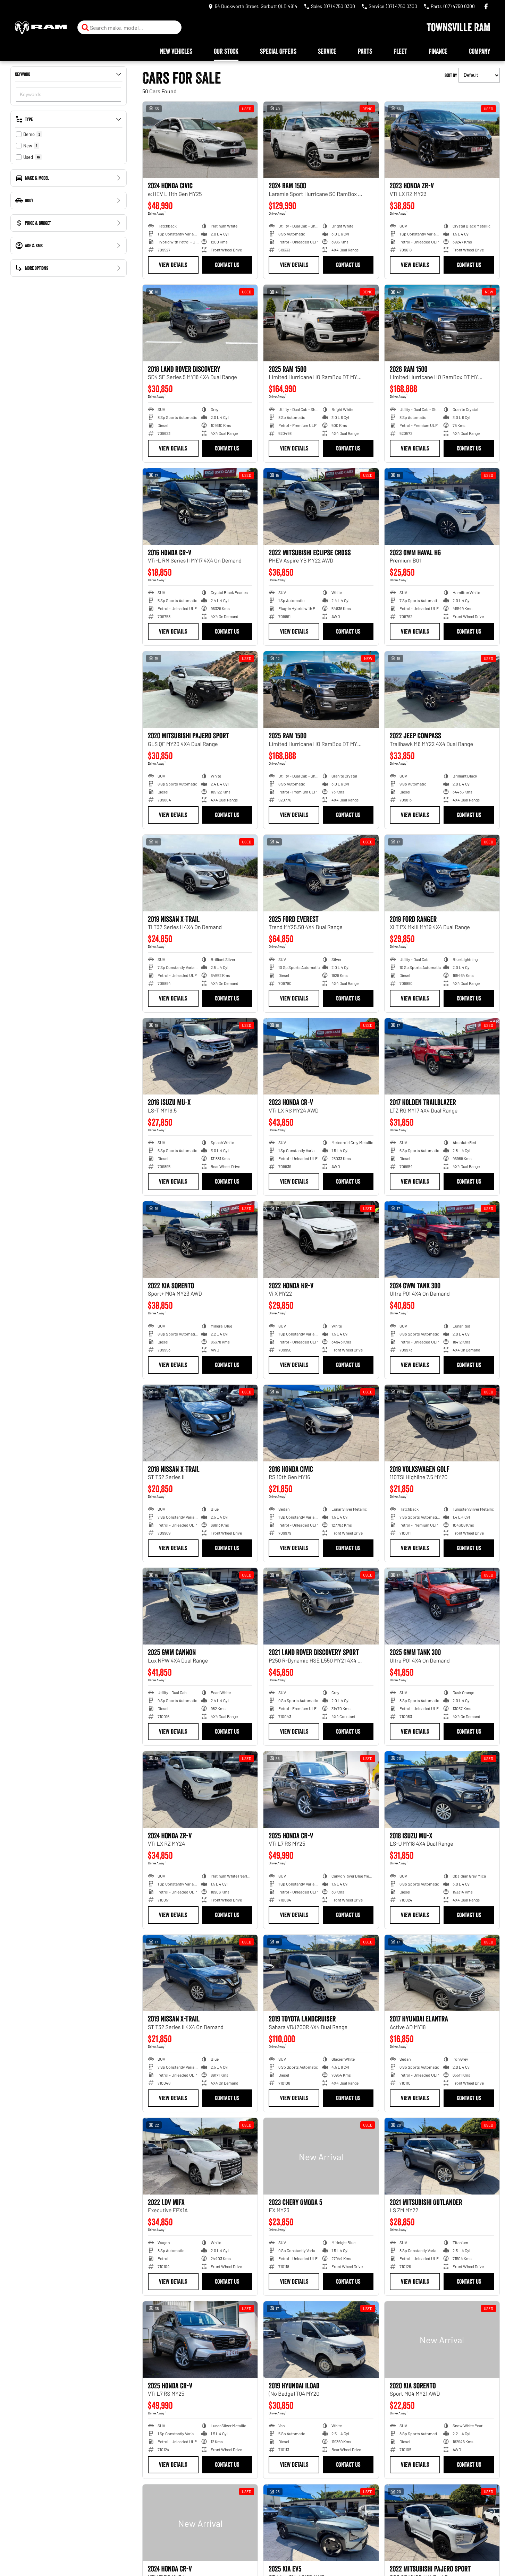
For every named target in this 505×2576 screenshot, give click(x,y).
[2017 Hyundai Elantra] (442, 1973)
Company (479, 51)
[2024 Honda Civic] (200, 140)
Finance (438, 51)
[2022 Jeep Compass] (442, 690)
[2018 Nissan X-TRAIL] (200, 1423)
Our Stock (226, 51)
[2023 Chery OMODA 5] (321, 2156)
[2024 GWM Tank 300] (442, 1240)
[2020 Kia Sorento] (442, 2340)
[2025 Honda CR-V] (321, 1790)
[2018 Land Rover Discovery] (200, 323)
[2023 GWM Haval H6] (442, 506)
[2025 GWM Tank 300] (442, 1606)
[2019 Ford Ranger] (442, 873)
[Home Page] (41, 28)
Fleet (400, 51)
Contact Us (227, 265)
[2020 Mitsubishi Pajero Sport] (200, 690)
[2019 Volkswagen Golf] (442, 1423)
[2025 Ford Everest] (321, 873)
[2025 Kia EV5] (321, 2523)
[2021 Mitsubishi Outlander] (442, 2156)
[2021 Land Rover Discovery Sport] (321, 1606)
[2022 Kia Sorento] (200, 1240)
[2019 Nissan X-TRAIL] (200, 873)
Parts (365, 51)
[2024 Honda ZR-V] (200, 1790)
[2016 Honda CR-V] (200, 506)
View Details (173, 265)
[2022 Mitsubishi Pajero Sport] (442, 2523)
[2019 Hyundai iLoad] (321, 2340)
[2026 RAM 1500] (442, 323)
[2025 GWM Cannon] (200, 1606)
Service (327, 51)
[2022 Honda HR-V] (321, 1240)
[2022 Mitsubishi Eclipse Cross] (321, 506)
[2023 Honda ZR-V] (442, 140)
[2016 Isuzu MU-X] (200, 1057)
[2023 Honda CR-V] (321, 1057)
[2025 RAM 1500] (321, 323)
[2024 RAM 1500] (321, 140)
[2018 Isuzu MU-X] (442, 1790)
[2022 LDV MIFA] (200, 2156)
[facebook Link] (486, 6)
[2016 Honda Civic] (321, 1423)
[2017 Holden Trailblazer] (442, 1057)
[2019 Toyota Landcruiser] (321, 1973)
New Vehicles (176, 51)
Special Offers (278, 51)
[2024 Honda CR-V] (200, 2523)
